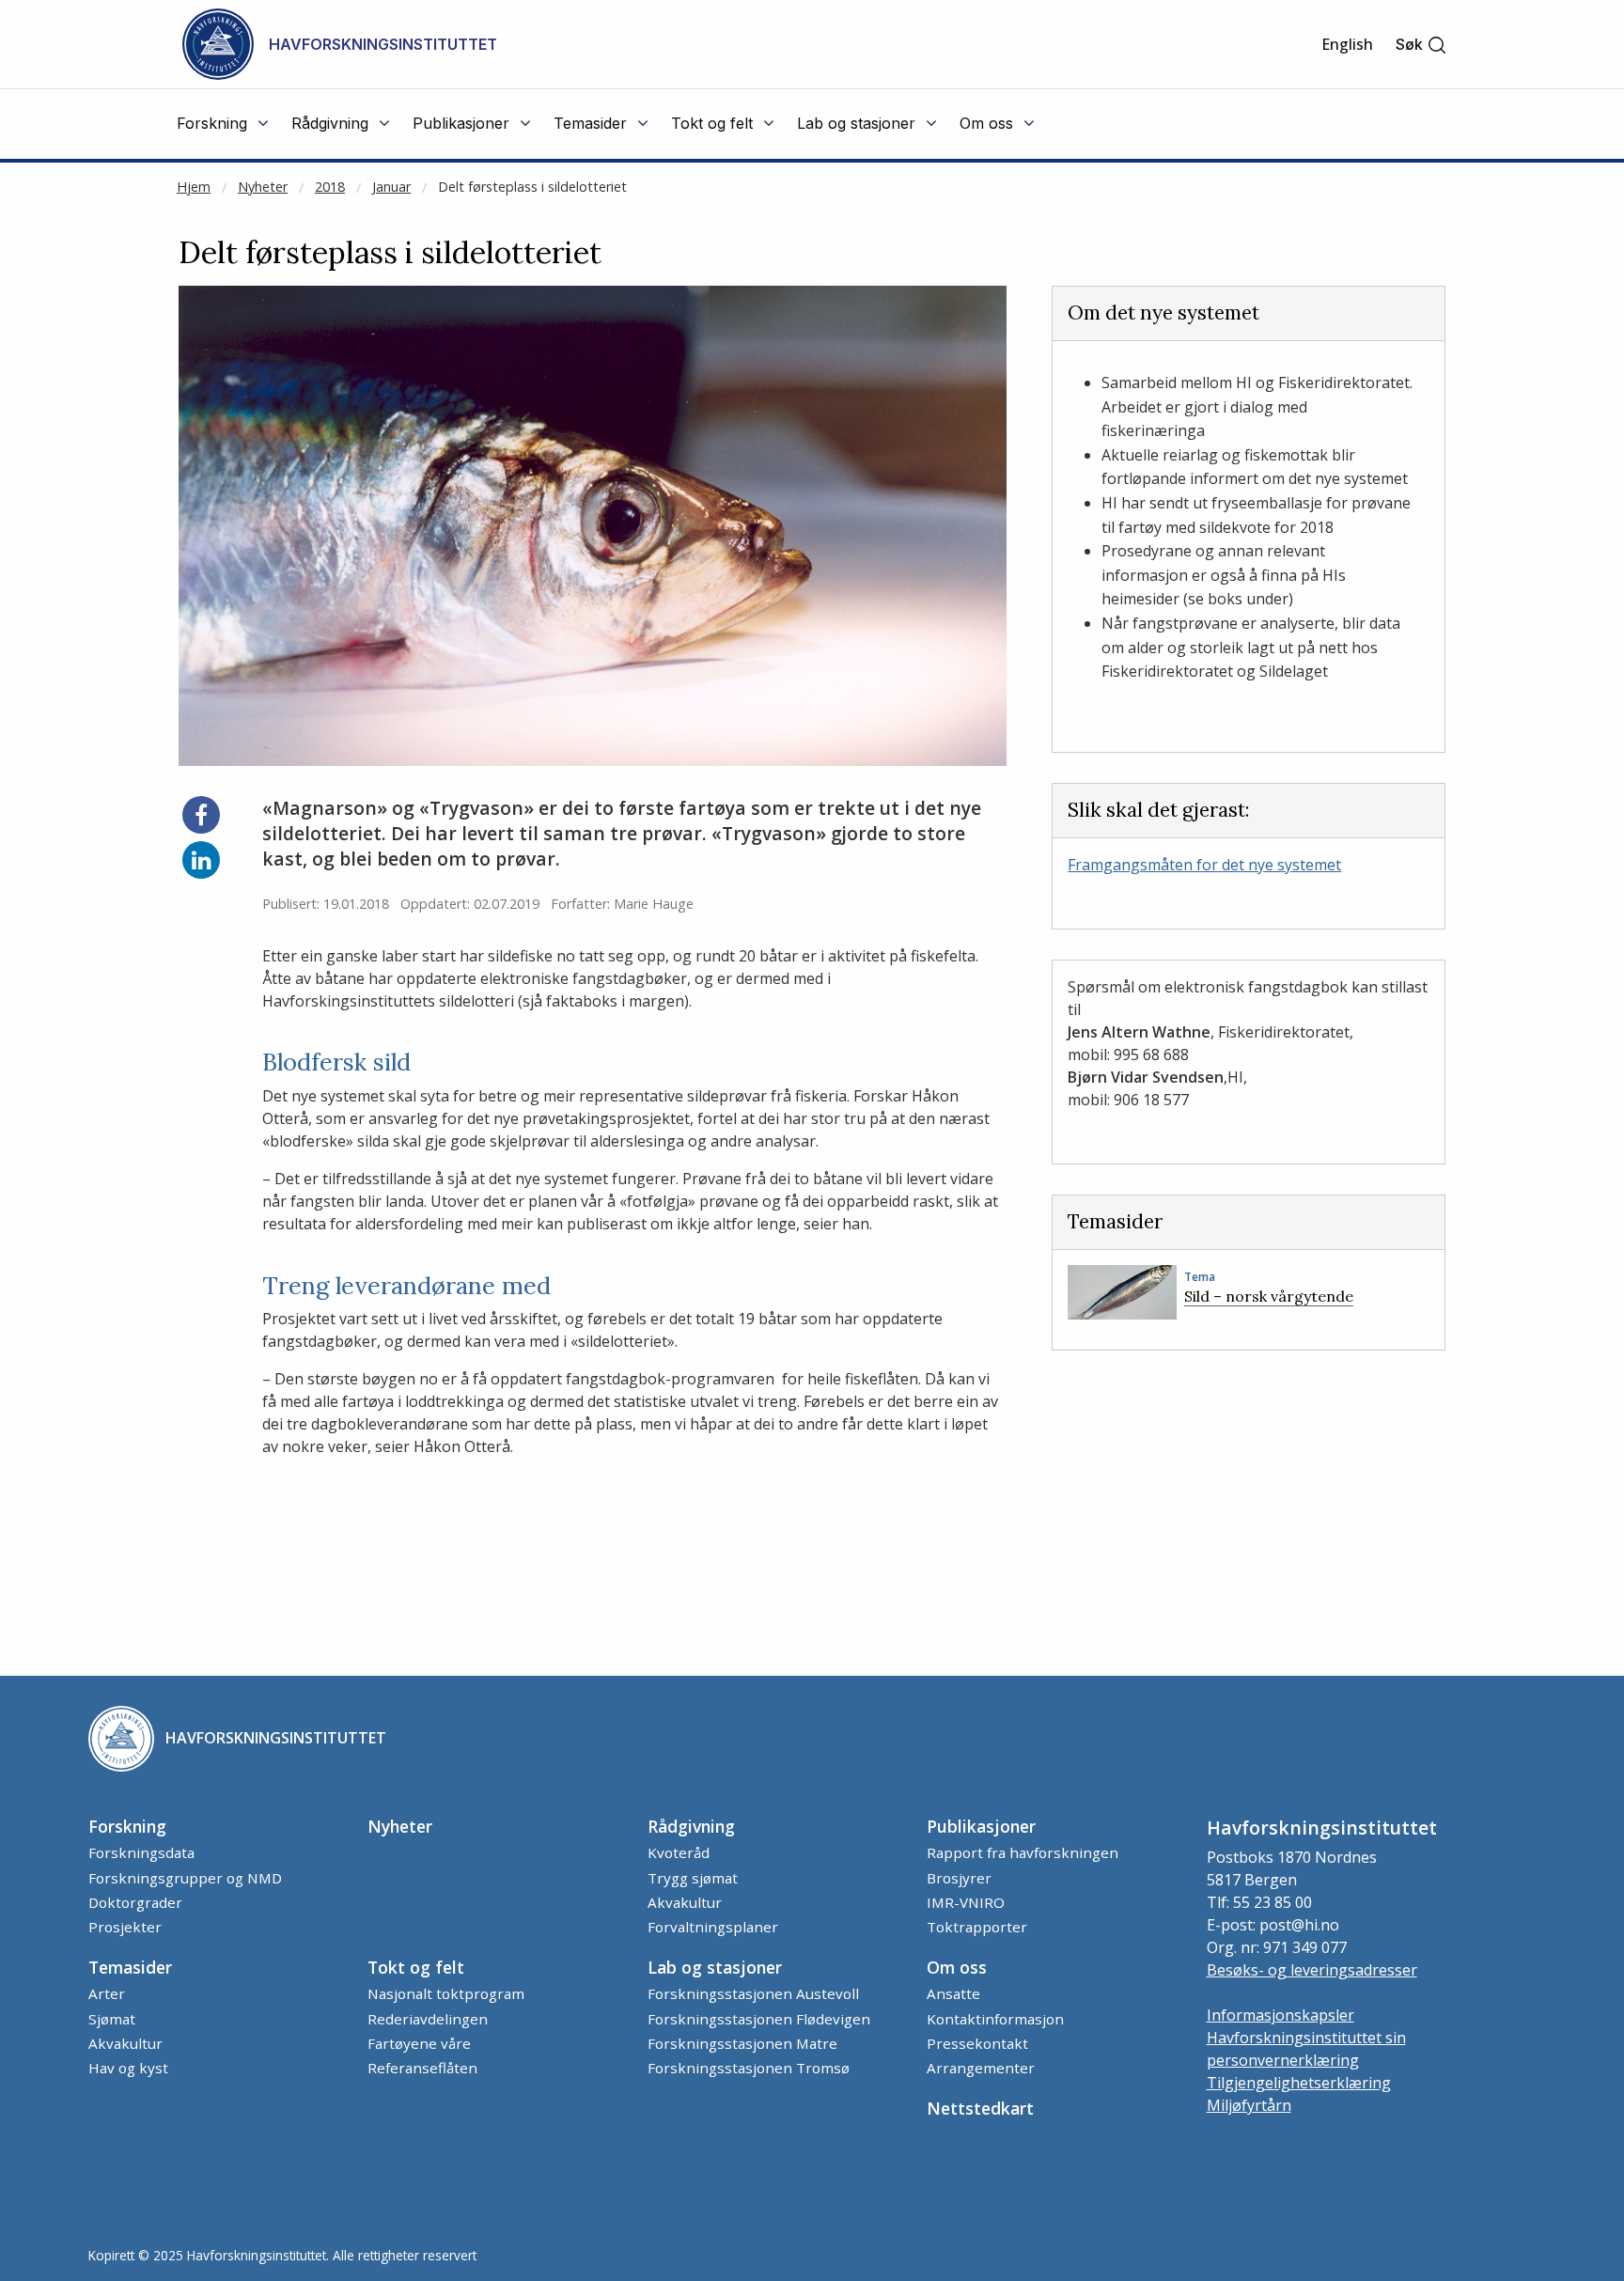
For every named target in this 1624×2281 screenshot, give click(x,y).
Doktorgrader (135, 1902)
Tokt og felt (416, 1967)
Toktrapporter (977, 1927)
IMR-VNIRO (966, 1902)
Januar (391, 187)
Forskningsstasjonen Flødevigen (759, 2019)
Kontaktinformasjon (995, 2019)
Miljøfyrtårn (1249, 2105)
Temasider (130, 1967)
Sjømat (112, 2019)
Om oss (957, 1967)
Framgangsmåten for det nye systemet (1204, 865)
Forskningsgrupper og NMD (185, 1878)
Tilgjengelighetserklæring (1299, 2083)
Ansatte (953, 1993)
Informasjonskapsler (1280, 2015)
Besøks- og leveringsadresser (1312, 1970)
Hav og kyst (128, 2068)
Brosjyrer (959, 1878)
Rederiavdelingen (428, 2019)
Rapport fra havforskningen (1023, 1852)
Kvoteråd (679, 1852)
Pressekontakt (977, 2043)
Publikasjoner (981, 1826)
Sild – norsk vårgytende (1269, 1296)
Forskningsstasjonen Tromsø (749, 2068)
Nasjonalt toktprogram (446, 1993)
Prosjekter (125, 1927)
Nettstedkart (980, 2108)
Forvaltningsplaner (713, 1927)
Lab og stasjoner (715, 1967)
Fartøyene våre (419, 2043)
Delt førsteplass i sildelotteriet (532, 187)
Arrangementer (981, 2068)
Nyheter (263, 187)
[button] (1421, 45)
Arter (107, 1993)
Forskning (127, 1826)
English (1347, 44)
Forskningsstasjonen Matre (742, 2043)
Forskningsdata (141, 1852)
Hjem (194, 187)
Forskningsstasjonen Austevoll (753, 1993)
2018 (330, 187)
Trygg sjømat (693, 1878)
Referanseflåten (422, 2068)
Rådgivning (691, 1826)
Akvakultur (685, 1902)
